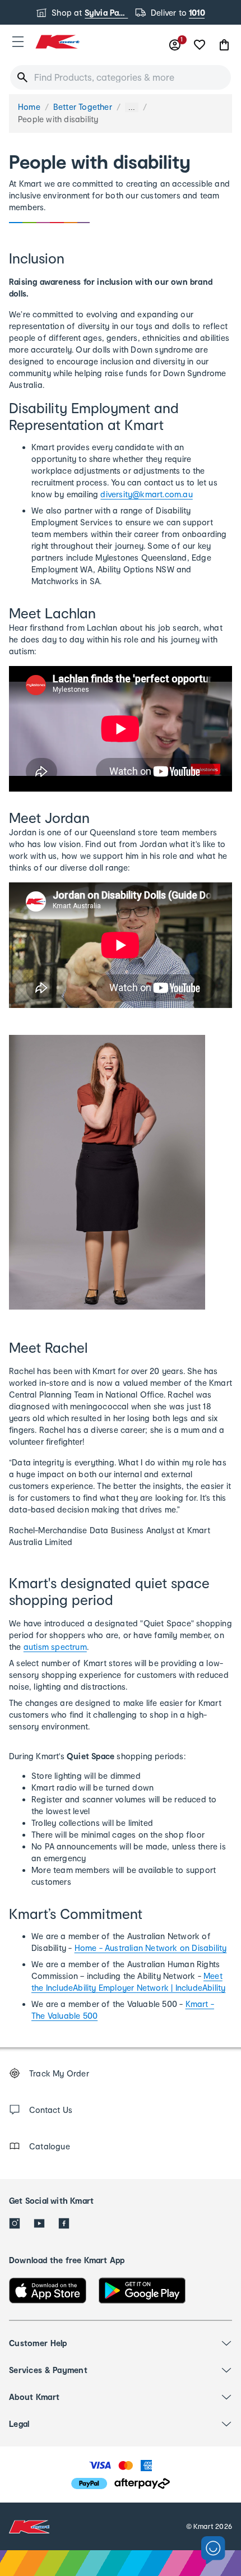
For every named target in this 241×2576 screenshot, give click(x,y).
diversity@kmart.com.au (146, 494)
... (132, 107)
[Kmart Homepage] (57, 42)
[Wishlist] (200, 45)
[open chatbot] (213, 2550)
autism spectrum (55, 1647)
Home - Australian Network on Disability (151, 1948)
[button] (18, 41)
